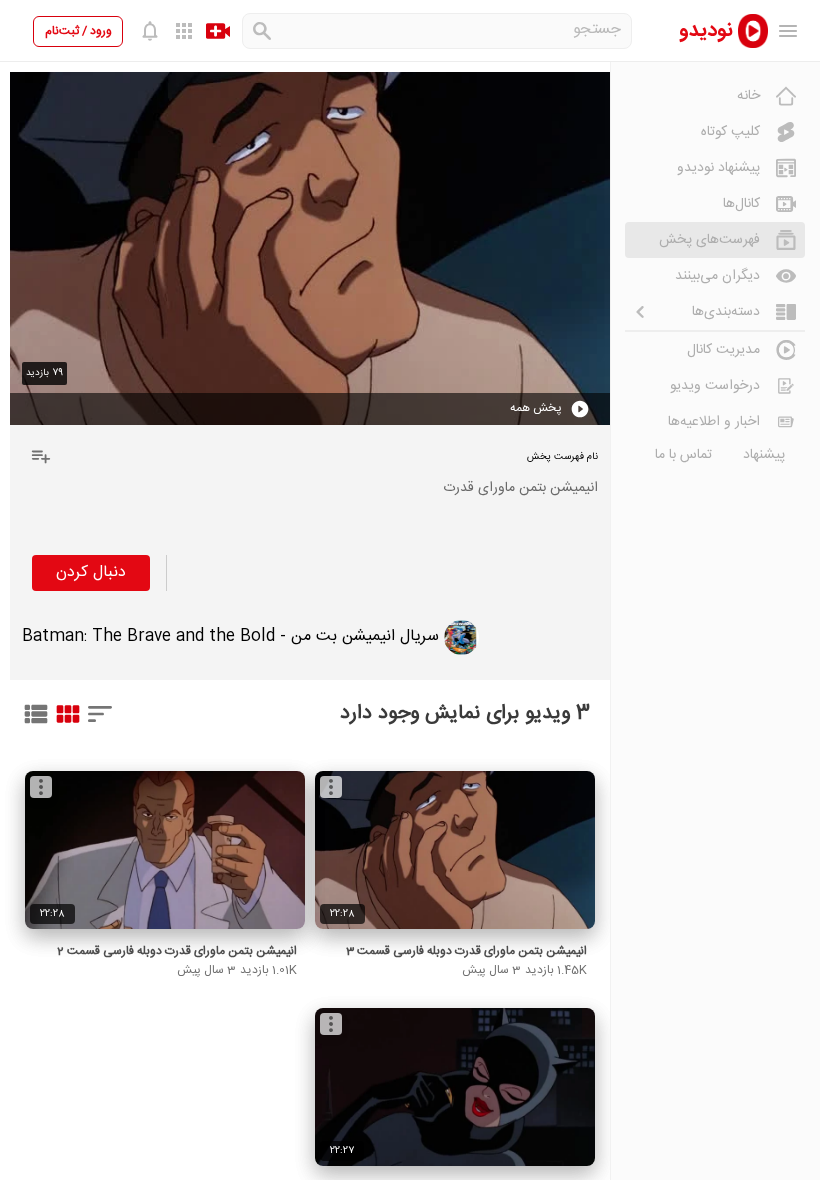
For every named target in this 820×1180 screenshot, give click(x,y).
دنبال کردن (91, 572)
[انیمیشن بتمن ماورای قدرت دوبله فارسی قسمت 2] (165, 850)
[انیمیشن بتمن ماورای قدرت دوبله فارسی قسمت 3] (455, 850)
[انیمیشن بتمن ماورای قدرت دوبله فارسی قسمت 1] (455, 1087)
